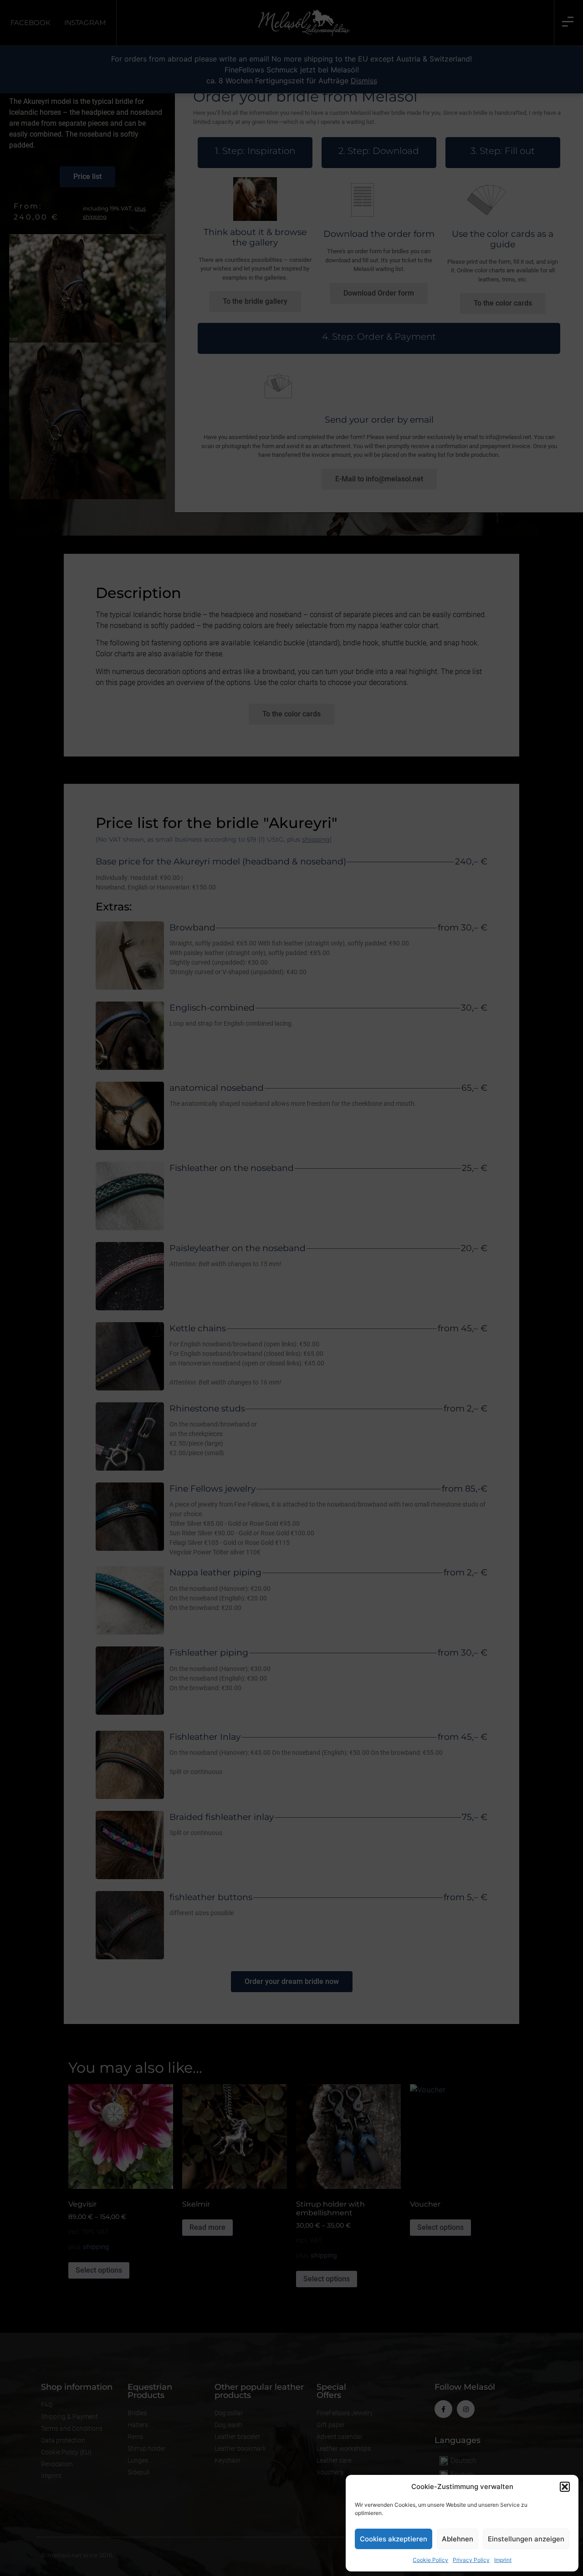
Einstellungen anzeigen (526, 2539)
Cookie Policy (430, 2560)
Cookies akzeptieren (394, 2539)
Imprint (503, 2560)
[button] (565, 2487)
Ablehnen (458, 2539)
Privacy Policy (471, 2560)
